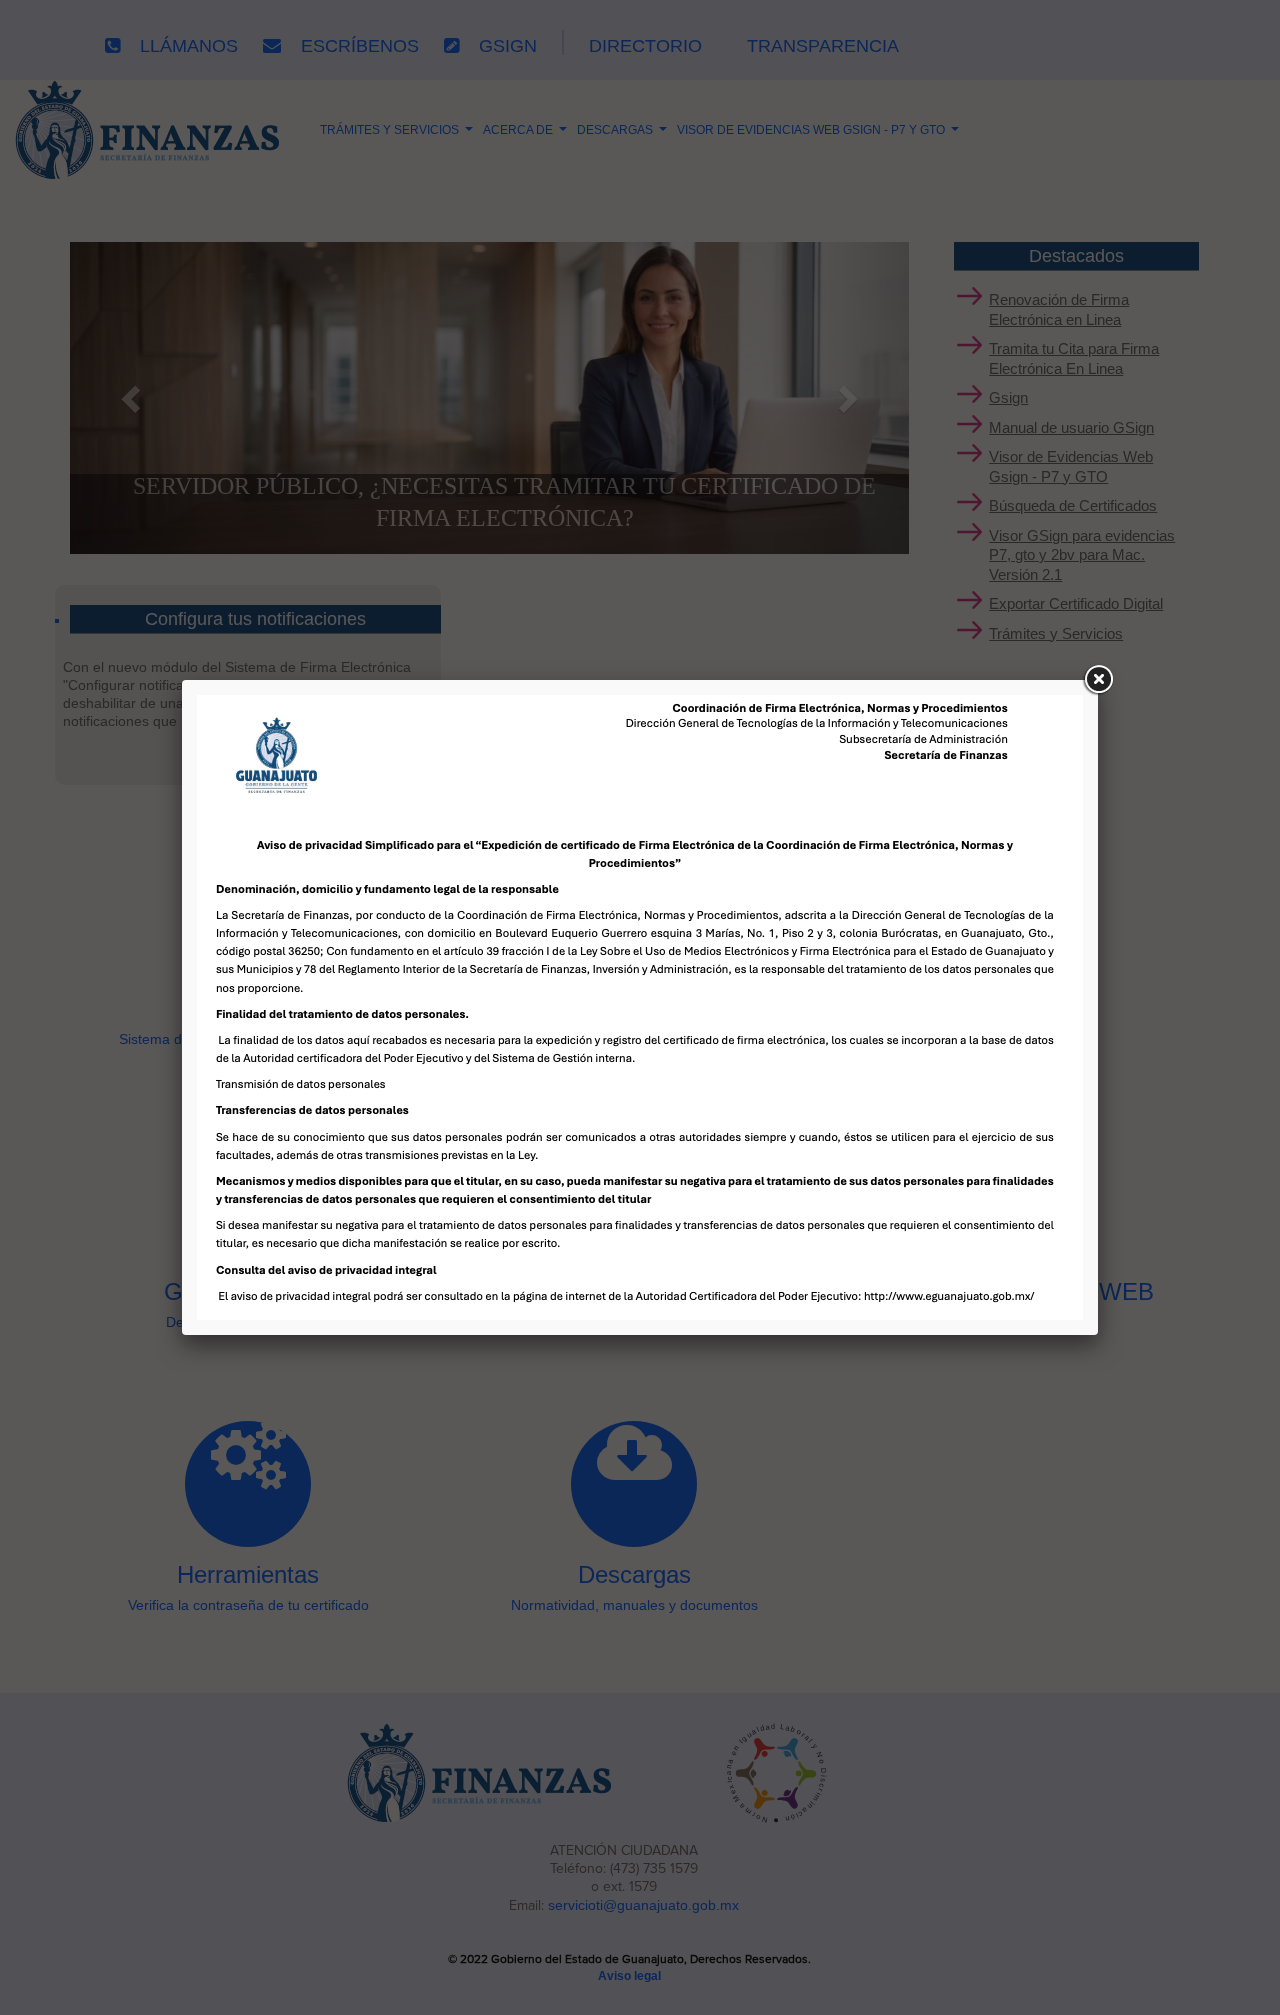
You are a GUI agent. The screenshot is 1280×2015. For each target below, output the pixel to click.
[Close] (1098, 680)
